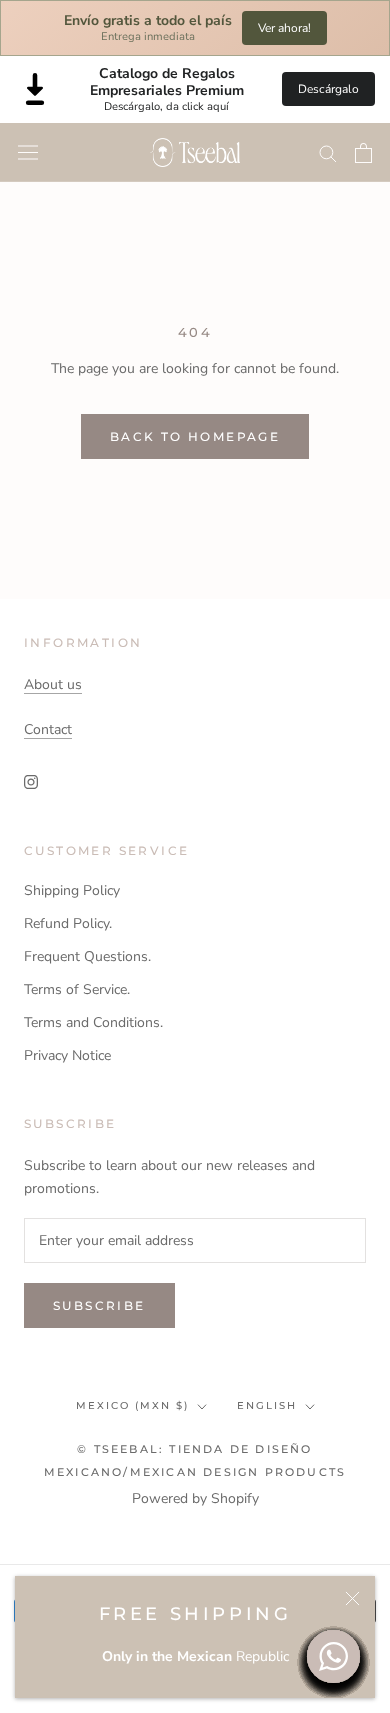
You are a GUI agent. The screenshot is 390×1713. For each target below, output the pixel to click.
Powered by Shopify (195, 1498)
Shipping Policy (72, 890)
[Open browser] (28, 152)
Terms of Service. (77, 989)
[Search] (328, 152)
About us (53, 684)
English (267, 1405)
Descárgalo (328, 89)
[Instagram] (31, 781)
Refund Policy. (68, 923)
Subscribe (99, 1305)
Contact (48, 729)
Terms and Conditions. (93, 1022)
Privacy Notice (67, 1055)
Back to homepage (195, 436)
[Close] (352, 1598)
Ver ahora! (284, 28)
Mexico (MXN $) (132, 1405)
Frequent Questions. (87, 956)
